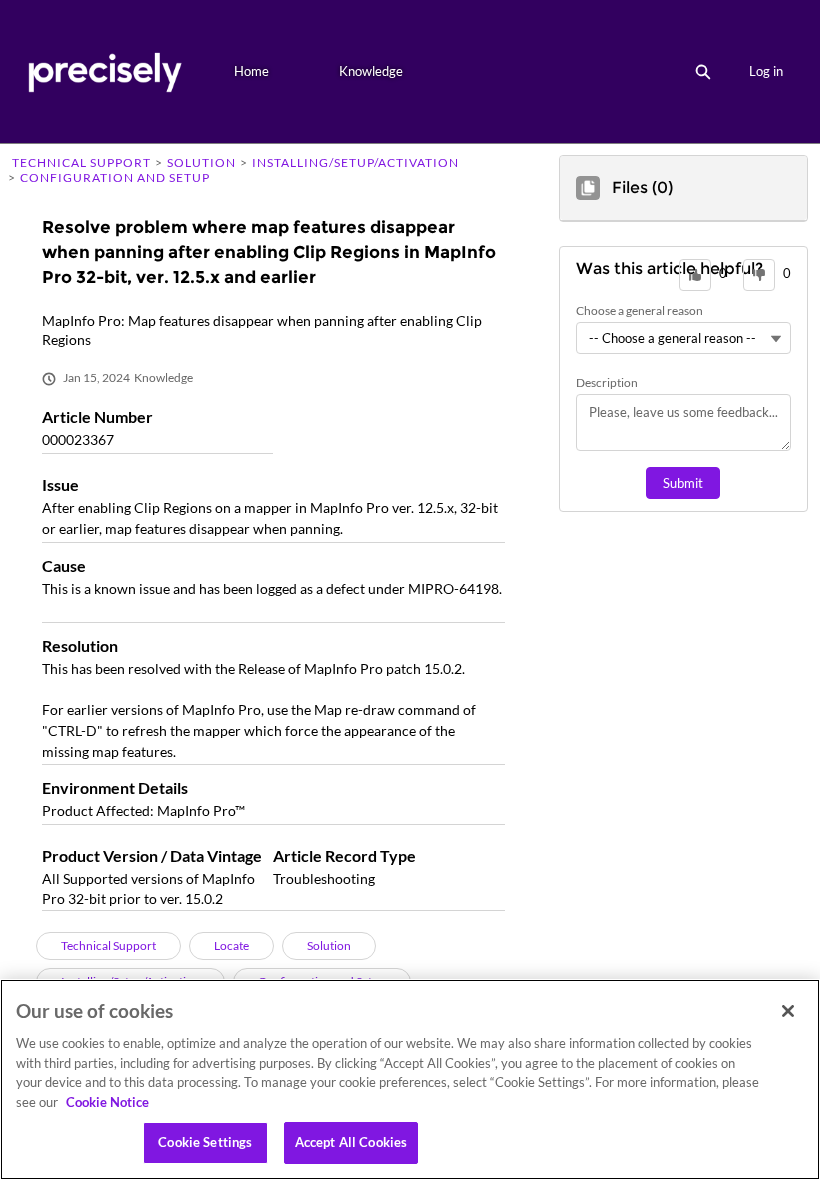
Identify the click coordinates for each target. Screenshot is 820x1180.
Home (251, 71)
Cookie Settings (205, 1142)
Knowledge (371, 71)
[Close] (788, 1011)
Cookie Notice (107, 1102)
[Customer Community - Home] (104, 71)
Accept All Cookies (351, 1142)
